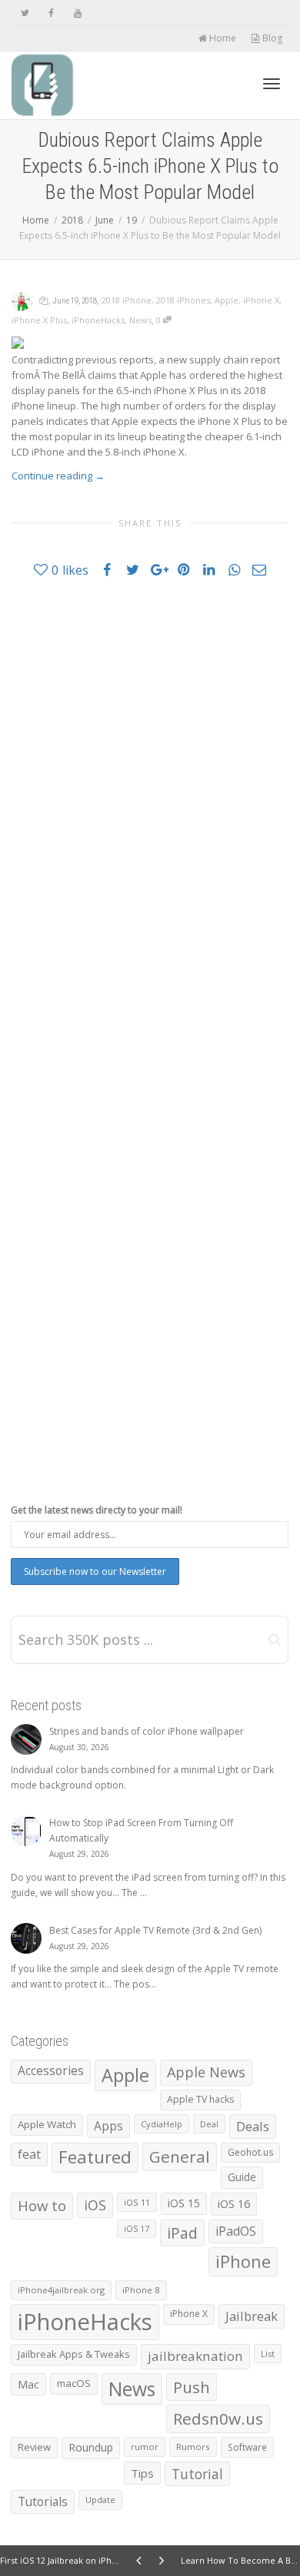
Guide (242, 2177)
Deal (209, 2124)
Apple (227, 300)
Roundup (91, 2447)
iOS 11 (137, 2202)
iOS (95, 2205)
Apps (108, 2126)
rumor (145, 2447)
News (140, 320)
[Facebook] (51, 13)
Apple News (206, 2072)
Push (192, 2387)
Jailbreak (252, 2316)
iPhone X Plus (39, 320)
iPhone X (261, 300)
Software (247, 2447)
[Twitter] (25, 13)
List (268, 2354)
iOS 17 (137, 2229)
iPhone (243, 2261)
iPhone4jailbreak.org (61, 2290)
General (180, 2157)
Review (34, 2447)
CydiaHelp (162, 2124)
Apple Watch (47, 2124)
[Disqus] (150, 809)
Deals (253, 2126)
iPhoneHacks (98, 320)
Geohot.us (250, 2152)
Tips (142, 2473)
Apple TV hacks (200, 2099)
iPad (182, 2233)
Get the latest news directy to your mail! (97, 1510)
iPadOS (236, 2231)
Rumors (193, 2447)
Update (100, 2500)
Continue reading (58, 476)
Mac (28, 2384)
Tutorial (197, 2474)
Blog (271, 38)
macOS (74, 2383)
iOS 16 (234, 2203)
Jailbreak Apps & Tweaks (74, 2354)
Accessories (51, 2071)
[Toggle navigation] (272, 84)
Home (222, 38)
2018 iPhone (127, 300)
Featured (95, 2157)
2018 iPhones (183, 300)
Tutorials (43, 2501)
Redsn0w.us (218, 2419)
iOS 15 (184, 2203)
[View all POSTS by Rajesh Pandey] (21, 300)
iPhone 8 (141, 2290)
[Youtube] (77, 13)
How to (42, 2205)
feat (29, 2154)
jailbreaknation (195, 2356)
